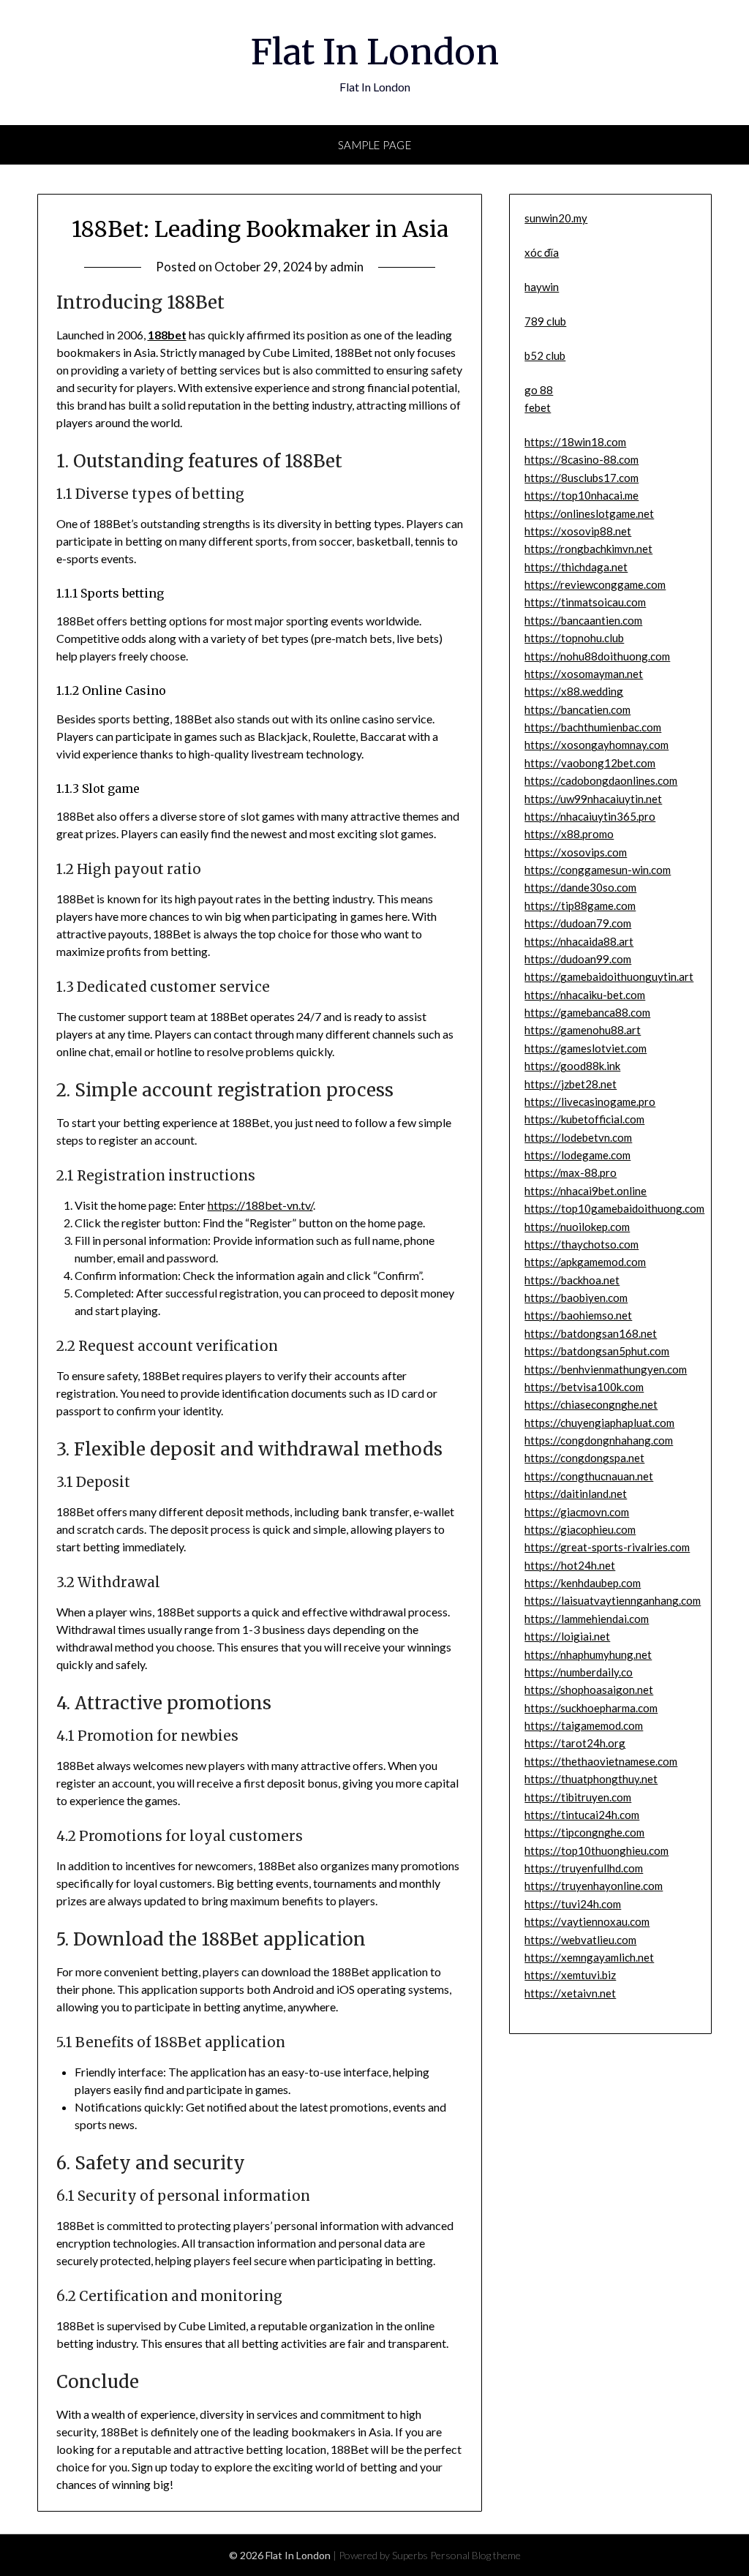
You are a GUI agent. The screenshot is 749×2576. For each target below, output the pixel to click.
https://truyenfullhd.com (584, 1868)
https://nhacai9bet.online (586, 1191)
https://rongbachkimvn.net (588, 549)
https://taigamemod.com (584, 1725)
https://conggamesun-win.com (598, 870)
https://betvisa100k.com (584, 1387)
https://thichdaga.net (576, 567)
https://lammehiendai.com (587, 1619)
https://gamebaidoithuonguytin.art (609, 976)
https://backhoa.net (572, 1280)
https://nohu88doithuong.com (597, 656)
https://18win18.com (575, 442)
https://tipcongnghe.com (584, 1832)
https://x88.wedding (574, 691)
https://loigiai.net (567, 1636)
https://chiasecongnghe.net (591, 1404)
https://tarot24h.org (575, 1743)
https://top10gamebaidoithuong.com (614, 1208)
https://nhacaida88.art (579, 941)
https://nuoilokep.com (577, 1227)
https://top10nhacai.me (581, 495)
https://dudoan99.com (578, 959)
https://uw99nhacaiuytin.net (593, 799)
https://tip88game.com (580, 905)
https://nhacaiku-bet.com (585, 995)
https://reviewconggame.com (595, 584)
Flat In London (375, 52)
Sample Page (375, 145)
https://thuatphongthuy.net (591, 1779)
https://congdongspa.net (584, 1458)
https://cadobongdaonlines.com (601, 780)
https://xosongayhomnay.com (596, 745)
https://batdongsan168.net (591, 1333)
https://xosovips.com (576, 852)
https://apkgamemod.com (585, 1262)
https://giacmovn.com (577, 1512)
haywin (542, 287)
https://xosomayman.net (584, 674)
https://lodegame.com (577, 1155)
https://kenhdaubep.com (583, 1583)
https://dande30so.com (580, 887)
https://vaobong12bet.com (590, 763)
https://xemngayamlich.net (589, 1957)
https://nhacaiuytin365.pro (590, 816)
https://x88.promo (569, 834)
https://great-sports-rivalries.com (607, 1547)
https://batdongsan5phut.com (597, 1351)
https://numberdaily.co (579, 1672)
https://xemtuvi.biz (570, 1975)
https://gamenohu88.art (583, 1030)
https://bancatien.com (577, 709)
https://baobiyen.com (576, 1298)
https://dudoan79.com (578, 923)
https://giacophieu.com (580, 1529)
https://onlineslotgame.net (589, 513)
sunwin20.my (556, 218)
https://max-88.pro (571, 1172)
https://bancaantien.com (583, 620)
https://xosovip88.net (578, 531)
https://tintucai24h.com (582, 1815)
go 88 (539, 390)
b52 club (545, 355)
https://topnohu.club (574, 638)
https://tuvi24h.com (573, 1904)
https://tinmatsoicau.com (585, 602)
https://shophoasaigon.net (589, 1690)
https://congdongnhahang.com (599, 1440)
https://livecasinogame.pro (590, 1101)
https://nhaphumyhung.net (588, 1654)
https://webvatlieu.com (580, 1940)
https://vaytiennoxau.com (587, 1921)
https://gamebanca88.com (587, 1012)
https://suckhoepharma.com (591, 1708)
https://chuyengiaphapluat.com (599, 1423)
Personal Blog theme (475, 2555)
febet (538, 407)
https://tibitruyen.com (578, 1797)
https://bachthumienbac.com (593, 727)
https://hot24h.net (570, 1565)
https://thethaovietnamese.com (601, 1761)
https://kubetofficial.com (584, 1119)
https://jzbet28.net (571, 1084)
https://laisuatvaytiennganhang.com (613, 1600)
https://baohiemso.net (578, 1315)
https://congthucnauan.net (589, 1476)
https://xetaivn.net (570, 1993)
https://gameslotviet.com (586, 1048)
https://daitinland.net (576, 1494)
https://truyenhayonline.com (594, 1886)
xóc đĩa (542, 252)
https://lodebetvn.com (578, 1137)
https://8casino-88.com (581, 459)
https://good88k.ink (572, 1066)
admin (347, 267)
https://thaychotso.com (581, 1244)
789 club (545, 321)
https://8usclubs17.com (581, 478)
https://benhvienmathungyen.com (606, 1369)
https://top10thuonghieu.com (596, 1850)
